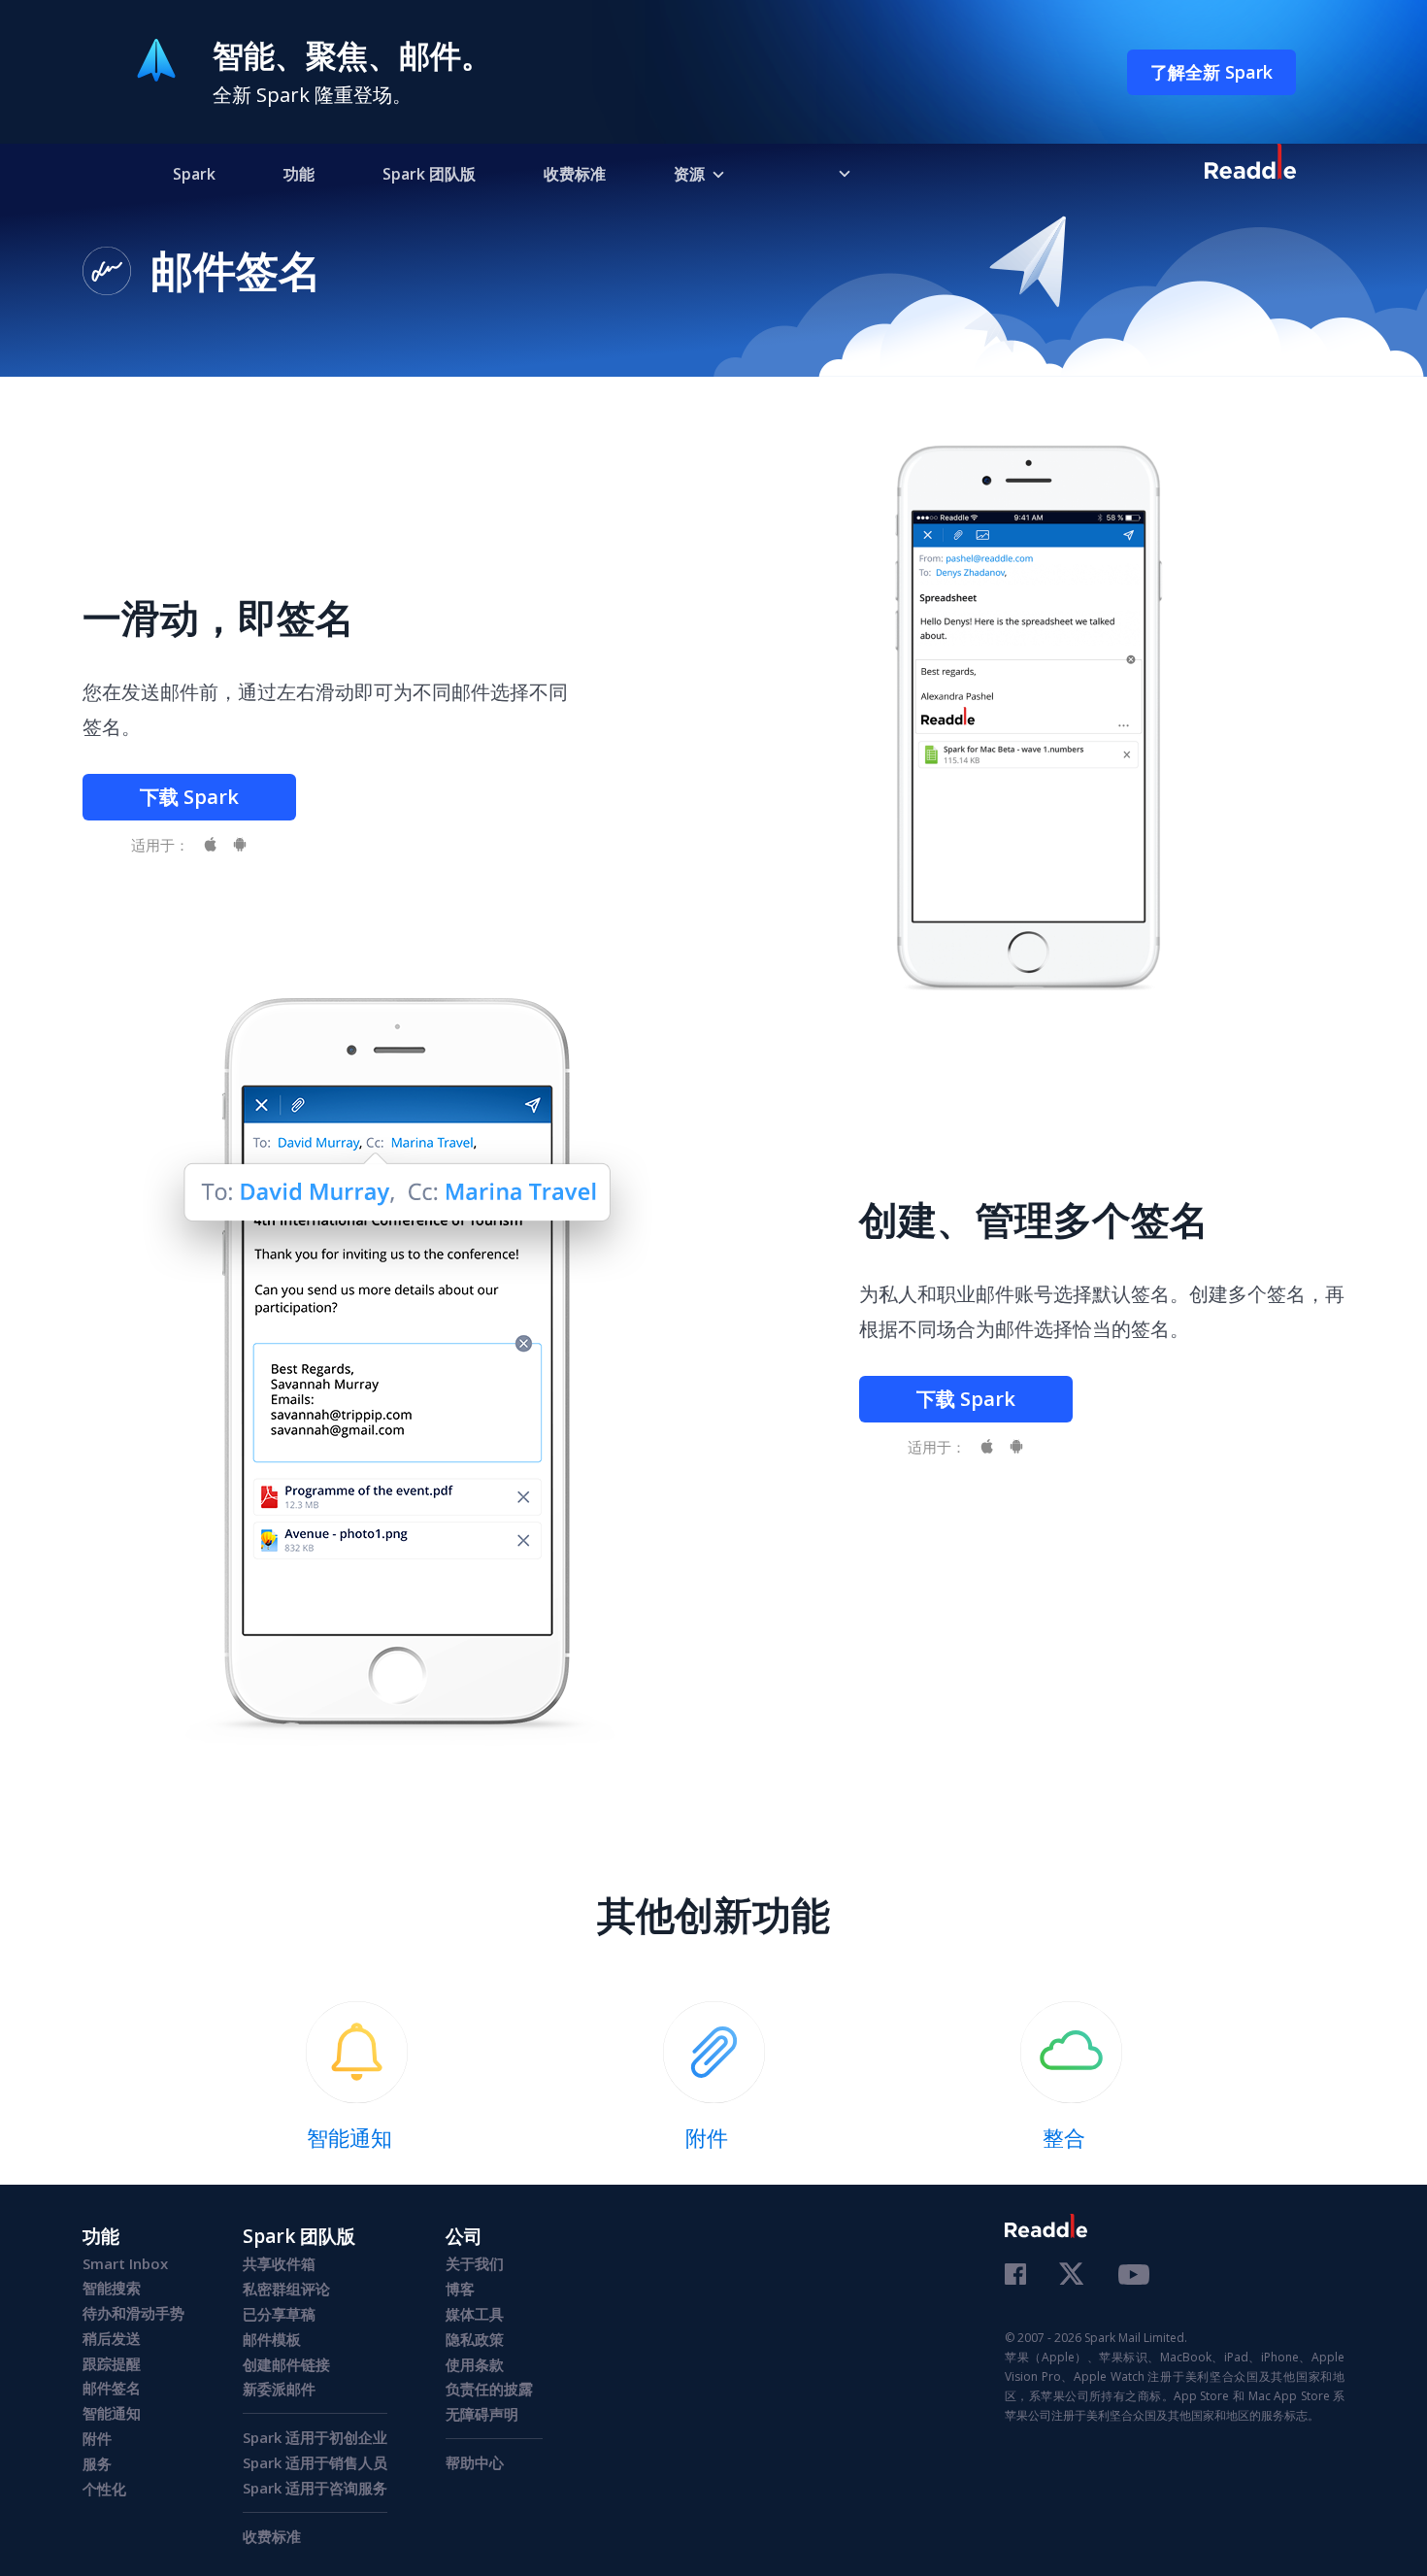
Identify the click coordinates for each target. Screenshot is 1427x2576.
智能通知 (112, 2413)
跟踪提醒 (112, 2363)
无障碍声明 (482, 2414)
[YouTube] (1134, 2277)
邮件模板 (272, 2339)
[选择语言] (830, 173)
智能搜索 (112, 2288)
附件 (97, 2438)
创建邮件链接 (286, 2364)
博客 (460, 2289)
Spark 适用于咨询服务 (315, 2488)
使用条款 (475, 2364)
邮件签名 (112, 2388)
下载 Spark (189, 797)
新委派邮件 (279, 2389)
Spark (194, 174)
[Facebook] (1015, 2276)
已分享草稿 (279, 2314)
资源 (689, 174)
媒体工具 (475, 2314)
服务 (97, 2463)
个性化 (104, 2489)
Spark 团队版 (429, 174)
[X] (1072, 2275)
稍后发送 (112, 2338)
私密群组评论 (286, 2289)
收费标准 (575, 174)
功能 (299, 174)
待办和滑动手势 (133, 2313)
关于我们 (475, 2263)
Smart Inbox (125, 2263)
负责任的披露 (489, 2389)
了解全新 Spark (1211, 72)
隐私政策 (475, 2339)
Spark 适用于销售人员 (315, 2462)
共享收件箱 (279, 2263)
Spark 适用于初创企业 (315, 2437)
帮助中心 (475, 2462)
